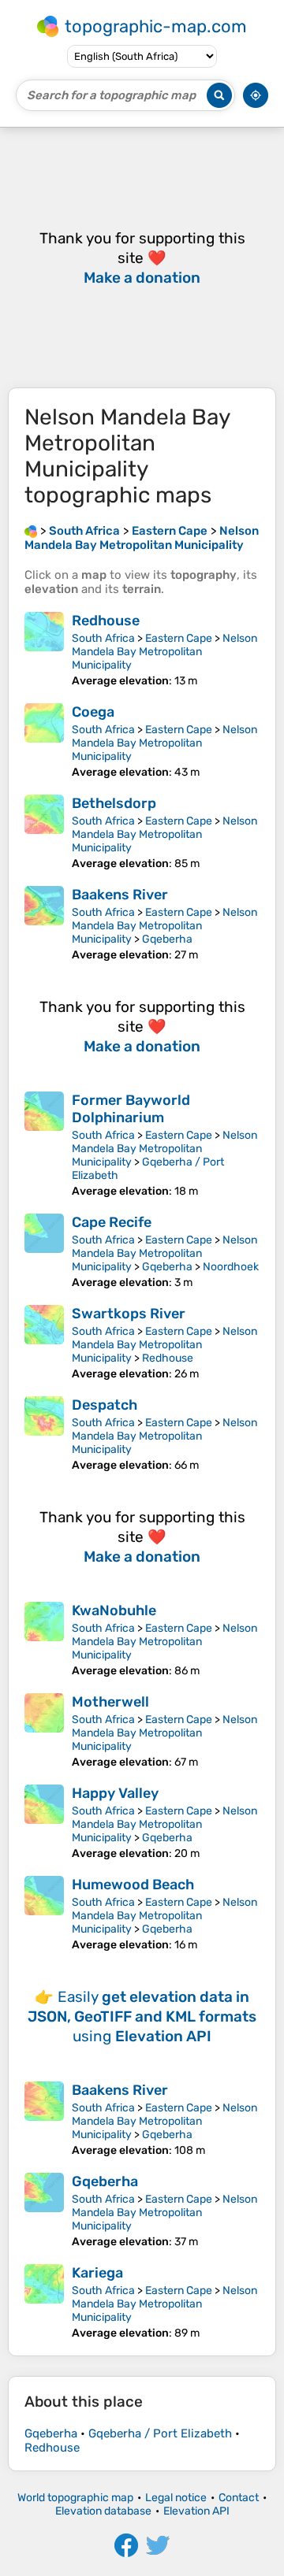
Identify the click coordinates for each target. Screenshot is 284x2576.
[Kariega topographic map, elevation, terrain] (44, 2302)
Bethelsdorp (114, 803)
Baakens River (120, 895)
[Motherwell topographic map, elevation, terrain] (44, 1731)
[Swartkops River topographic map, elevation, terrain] (44, 1343)
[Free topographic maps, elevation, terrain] (31, 531)
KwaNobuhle (114, 1610)
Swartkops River (129, 1314)
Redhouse (106, 621)
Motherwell (110, 1702)
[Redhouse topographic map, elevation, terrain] (44, 650)
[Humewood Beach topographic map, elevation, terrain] (44, 1914)
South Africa (103, 638)
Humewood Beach (133, 1885)
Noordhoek (231, 1267)
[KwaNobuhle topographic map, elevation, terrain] (44, 1640)
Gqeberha (167, 939)
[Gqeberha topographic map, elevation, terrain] (44, 2211)
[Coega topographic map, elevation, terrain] (44, 741)
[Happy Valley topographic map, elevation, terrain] (44, 1822)
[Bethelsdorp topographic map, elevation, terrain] (44, 832)
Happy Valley (115, 1793)
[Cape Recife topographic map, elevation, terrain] (44, 1251)
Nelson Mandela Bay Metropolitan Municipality (164, 652)
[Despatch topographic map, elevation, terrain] (44, 1434)
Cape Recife (112, 1222)
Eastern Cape (179, 638)
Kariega (97, 2273)
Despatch (105, 1405)
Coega (93, 712)
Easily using (142, 2016)
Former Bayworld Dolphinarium (131, 1109)
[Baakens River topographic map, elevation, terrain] (44, 924)
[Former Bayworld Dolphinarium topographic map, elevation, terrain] (44, 1145)
